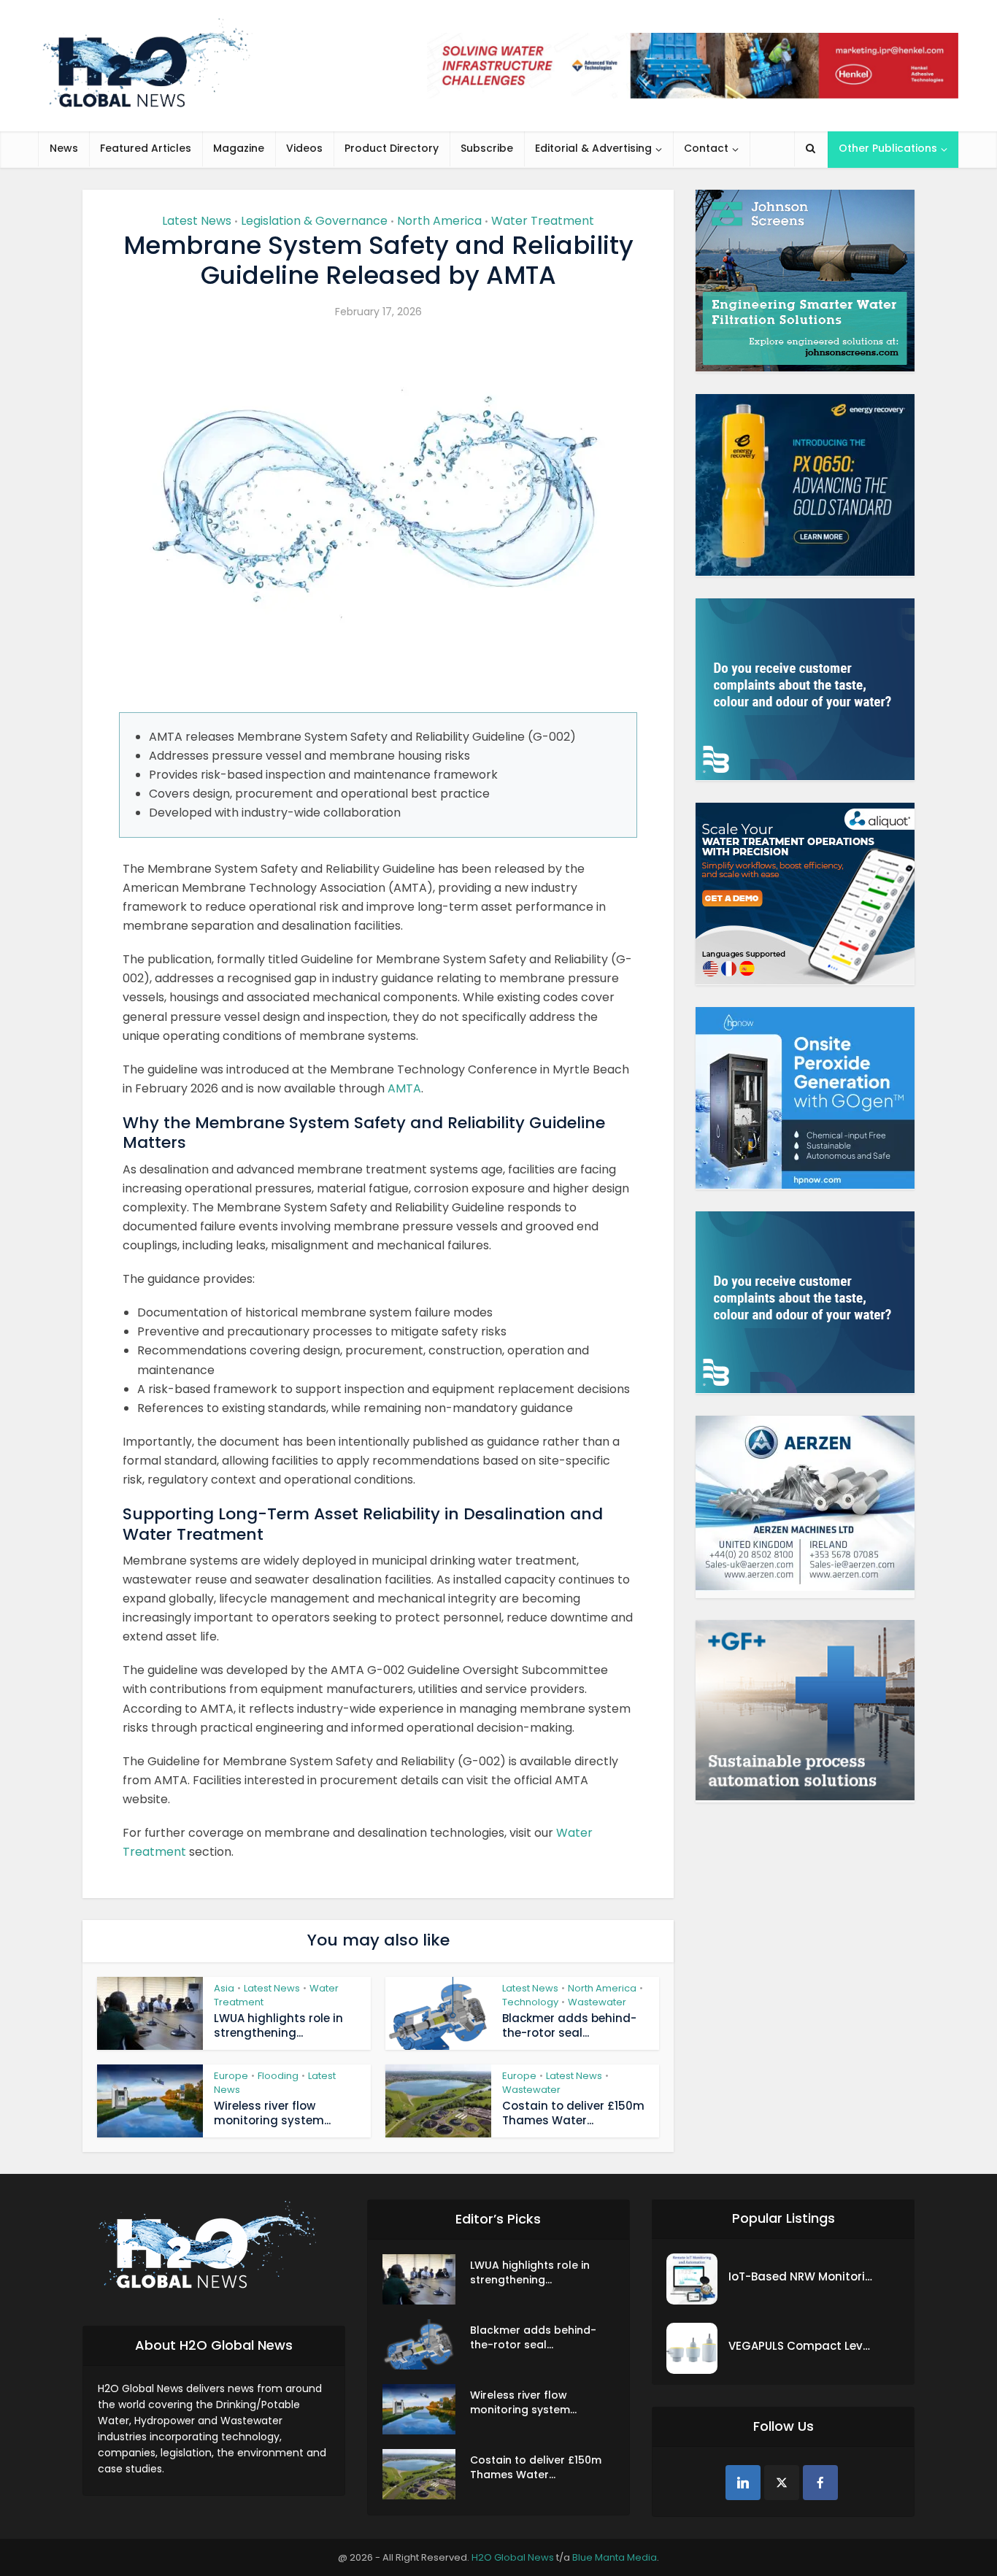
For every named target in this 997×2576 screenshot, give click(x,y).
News (64, 148)
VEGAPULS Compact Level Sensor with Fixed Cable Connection (801, 2346)
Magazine (239, 148)
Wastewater (597, 2002)
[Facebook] (820, 2483)
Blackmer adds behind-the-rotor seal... (569, 2025)
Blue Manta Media (615, 2557)
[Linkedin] (743, 2483)
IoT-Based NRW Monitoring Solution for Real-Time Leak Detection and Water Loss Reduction (801, 2276)
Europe (231, 2076)
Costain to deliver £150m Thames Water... (573, 2113)
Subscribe (487, 148)
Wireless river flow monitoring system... (272, 2113)
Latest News (197, 221)
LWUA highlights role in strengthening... (278, 2025)
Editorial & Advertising (593, 148)
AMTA (404, 1088)
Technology (530, 2002)
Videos (304, 148)
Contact (706, 148)
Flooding (278, 2076)
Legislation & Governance (314, 221)
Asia (224, 1988)
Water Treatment (543, 221)
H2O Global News (513, 2557)
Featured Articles (146, 148)
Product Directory (392, 148)
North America (439, 221)
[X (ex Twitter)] (782, 2483)
